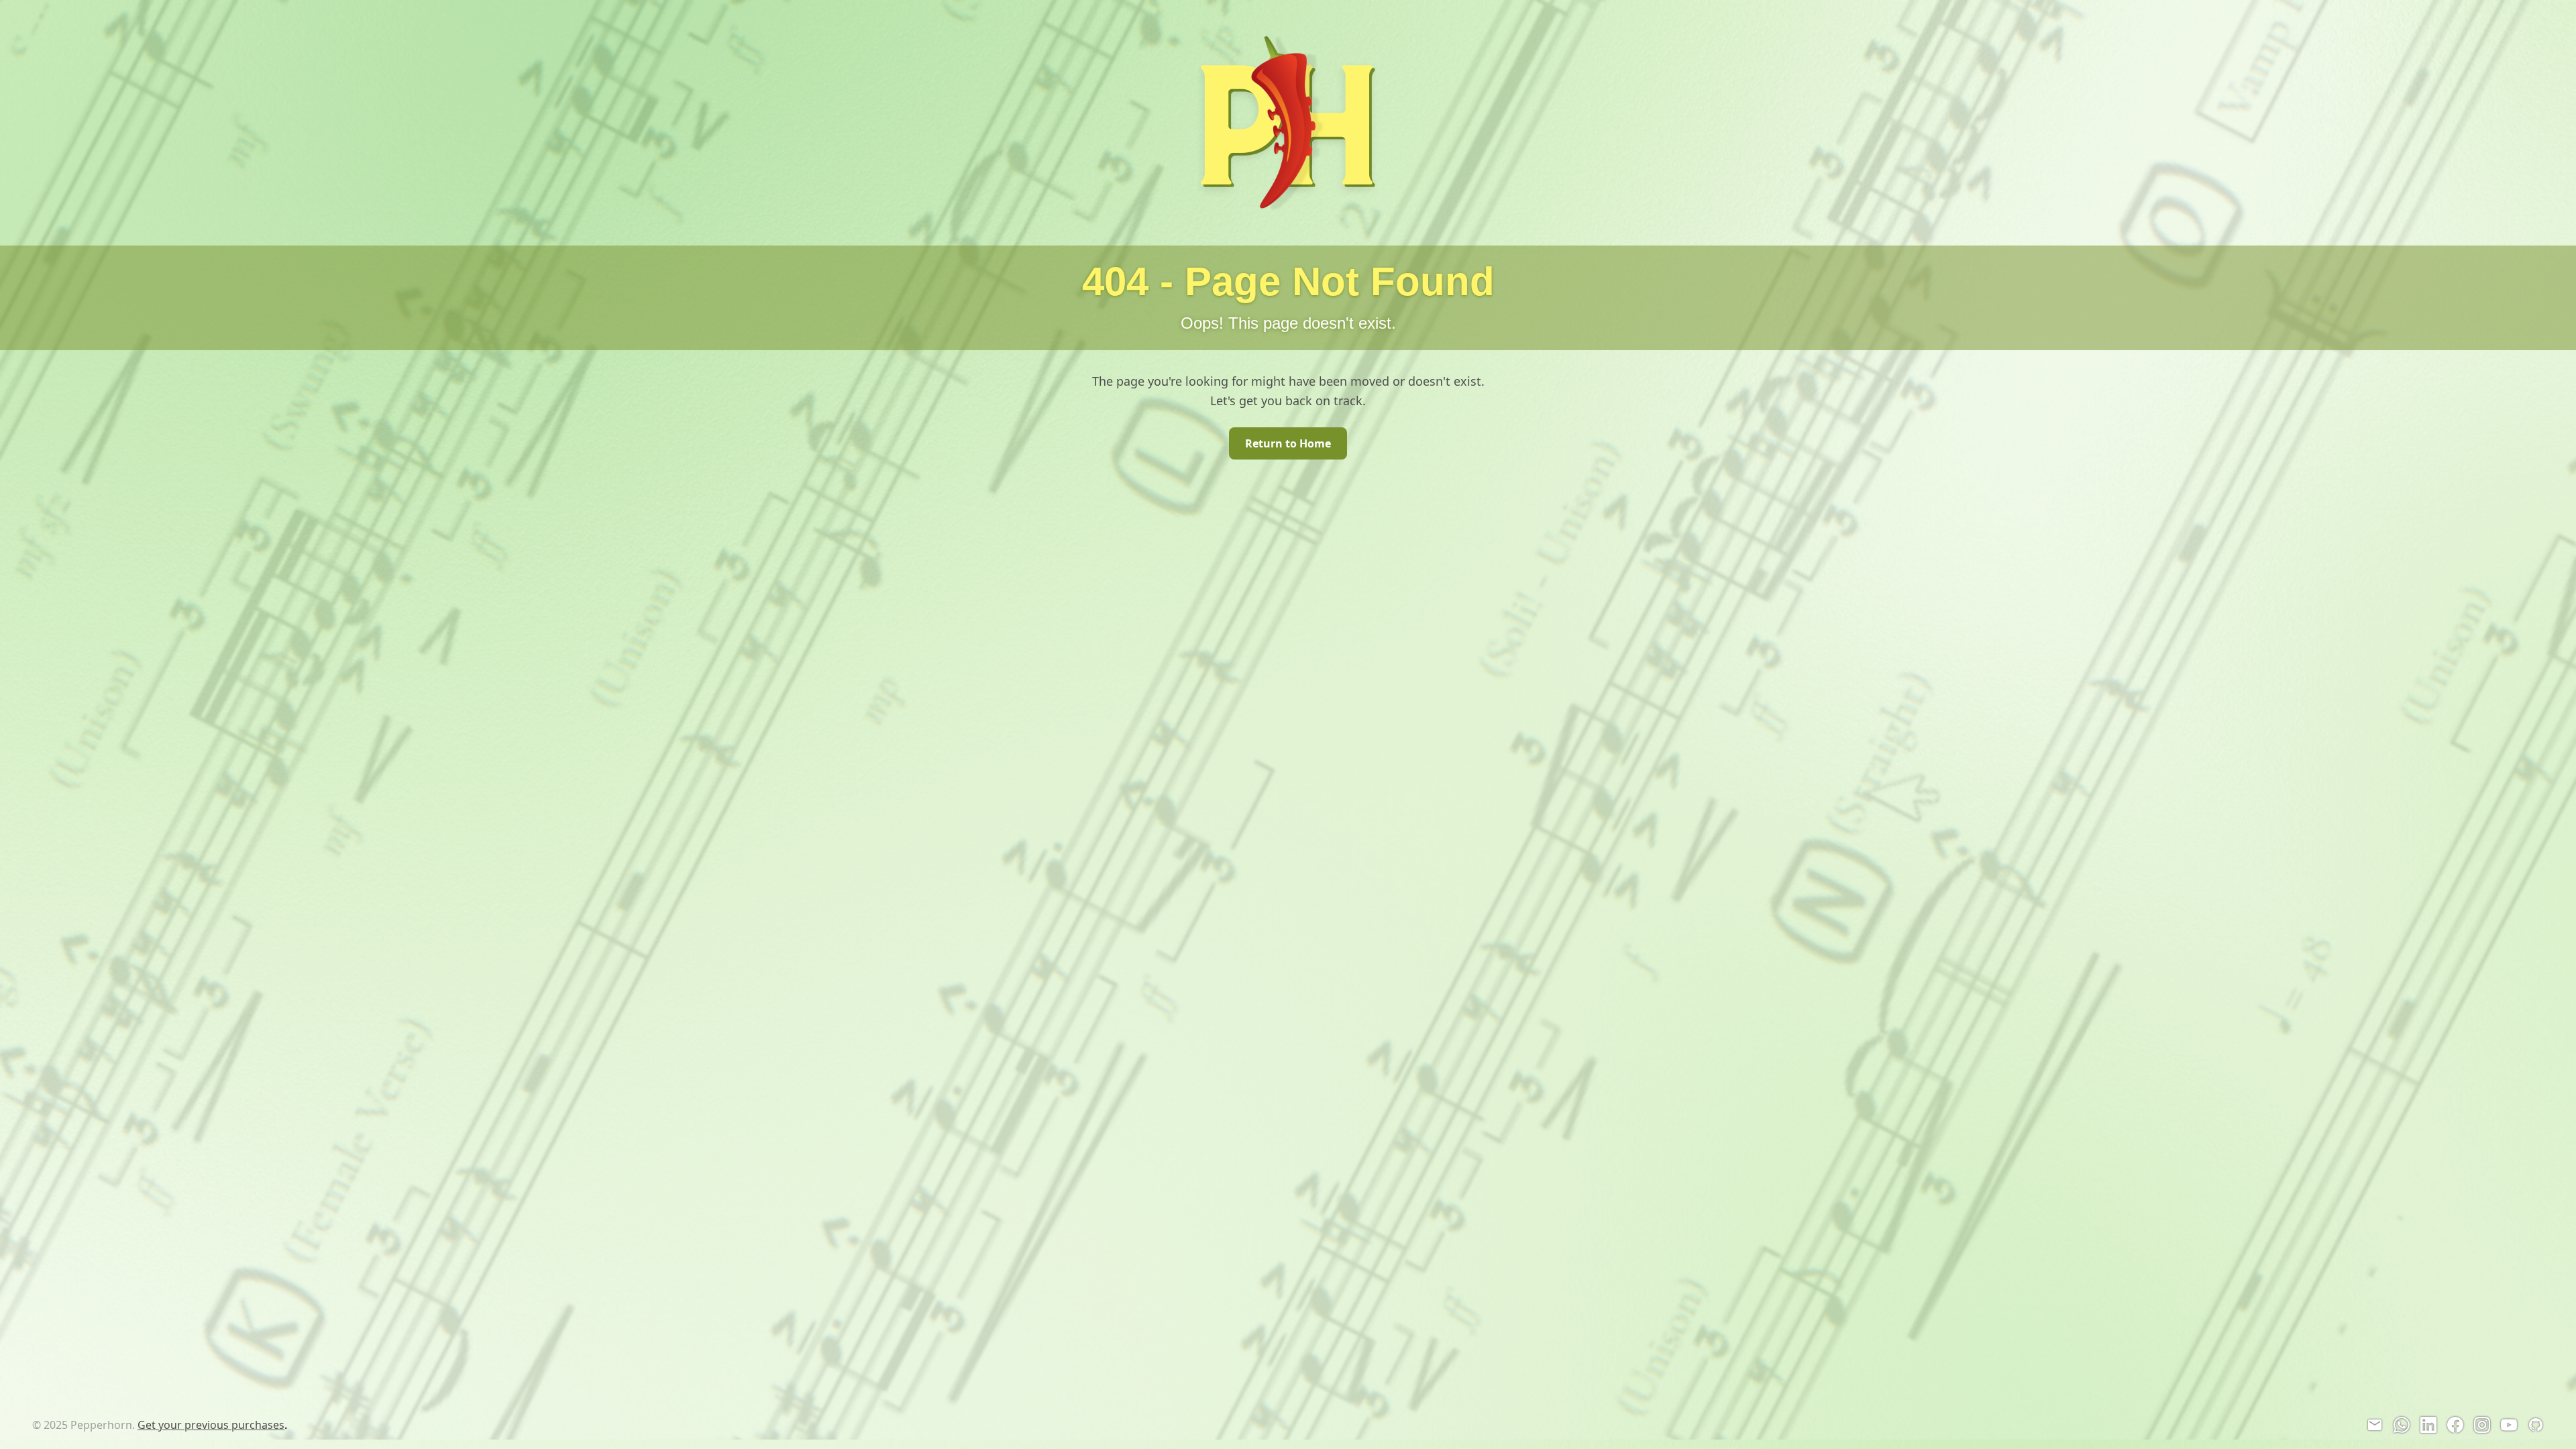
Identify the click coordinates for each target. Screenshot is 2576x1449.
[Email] (2375, 1425)
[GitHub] (2536, 1425)
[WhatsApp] (2402, 1425)
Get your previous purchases (211, 1425)
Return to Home (1288, 443)
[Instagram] (2482, 1425)
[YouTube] (2509, 1425)
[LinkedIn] (2428, 1425)
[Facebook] (2455, 1425)
